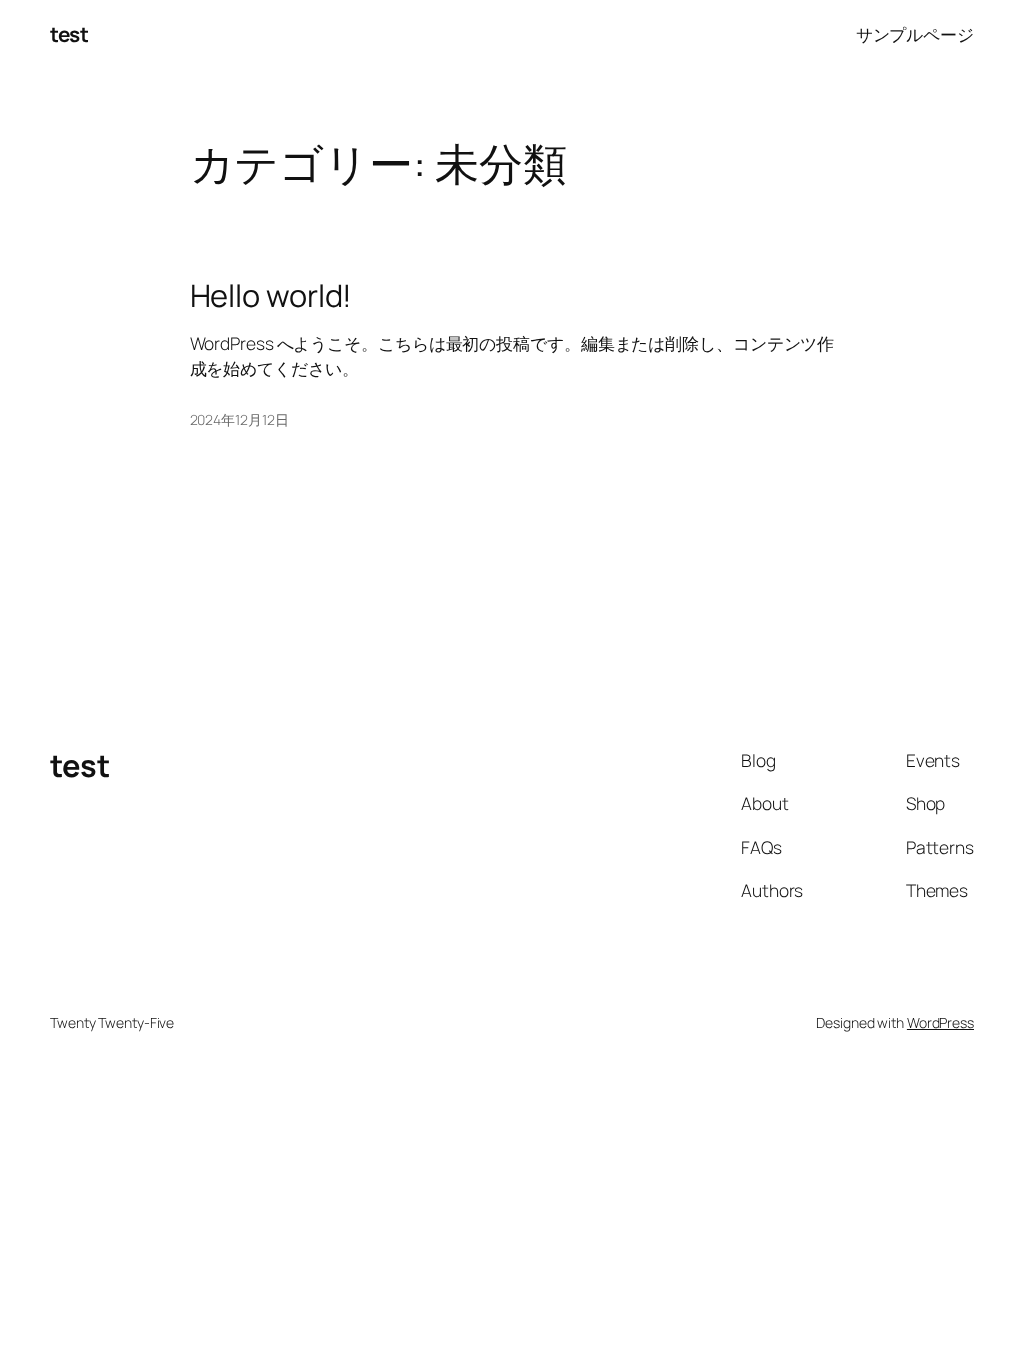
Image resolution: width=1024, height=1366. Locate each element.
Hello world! (271, 295)
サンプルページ (915, 34)
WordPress (940, 1022)
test (69, 34)
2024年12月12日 (239, 419)
